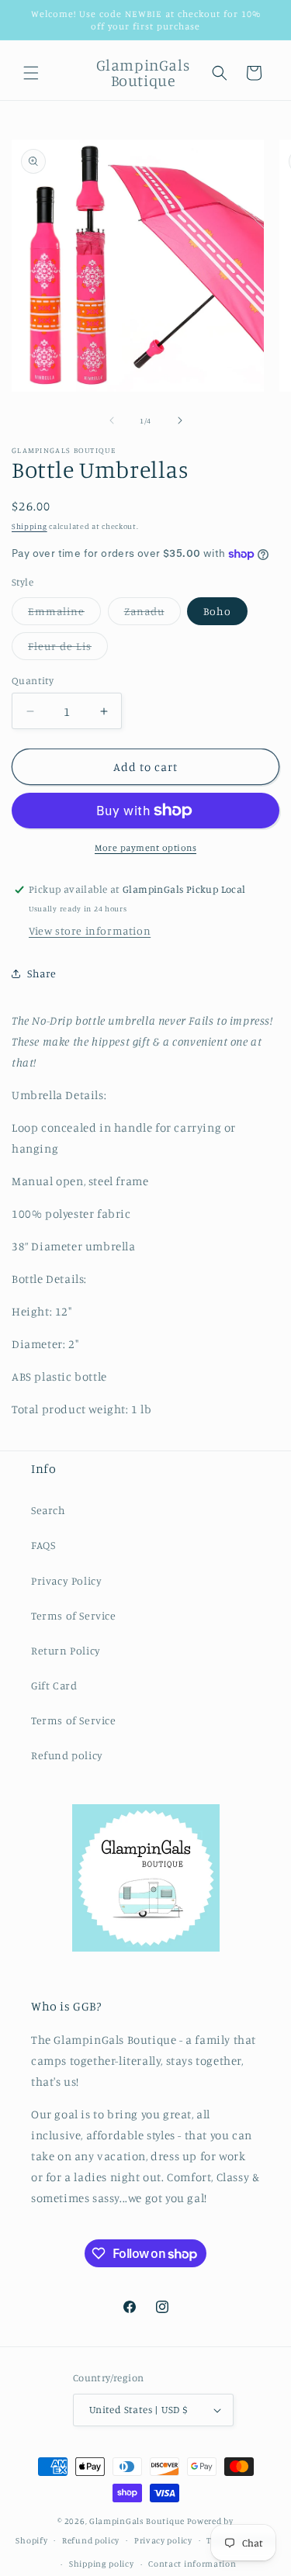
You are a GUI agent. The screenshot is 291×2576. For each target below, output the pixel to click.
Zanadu (152, 614)
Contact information (192, 2564)
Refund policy (67, 1755)
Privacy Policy (66, 1580)
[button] (31, 73)
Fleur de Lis (68, 649)
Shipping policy (102, 2564)
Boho (217, 611)
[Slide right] (180, 420)
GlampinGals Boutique (137, 2521)
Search (48, 1510)
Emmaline (64, 614)
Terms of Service (74, 1615)
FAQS (43, 1545)
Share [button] (42, 973)
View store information (90, 930)
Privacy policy (163, 2540)
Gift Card (54, 1685)
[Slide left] (112, 420)
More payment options (145, 847)
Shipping (29, 526)
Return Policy (66, 1650)
